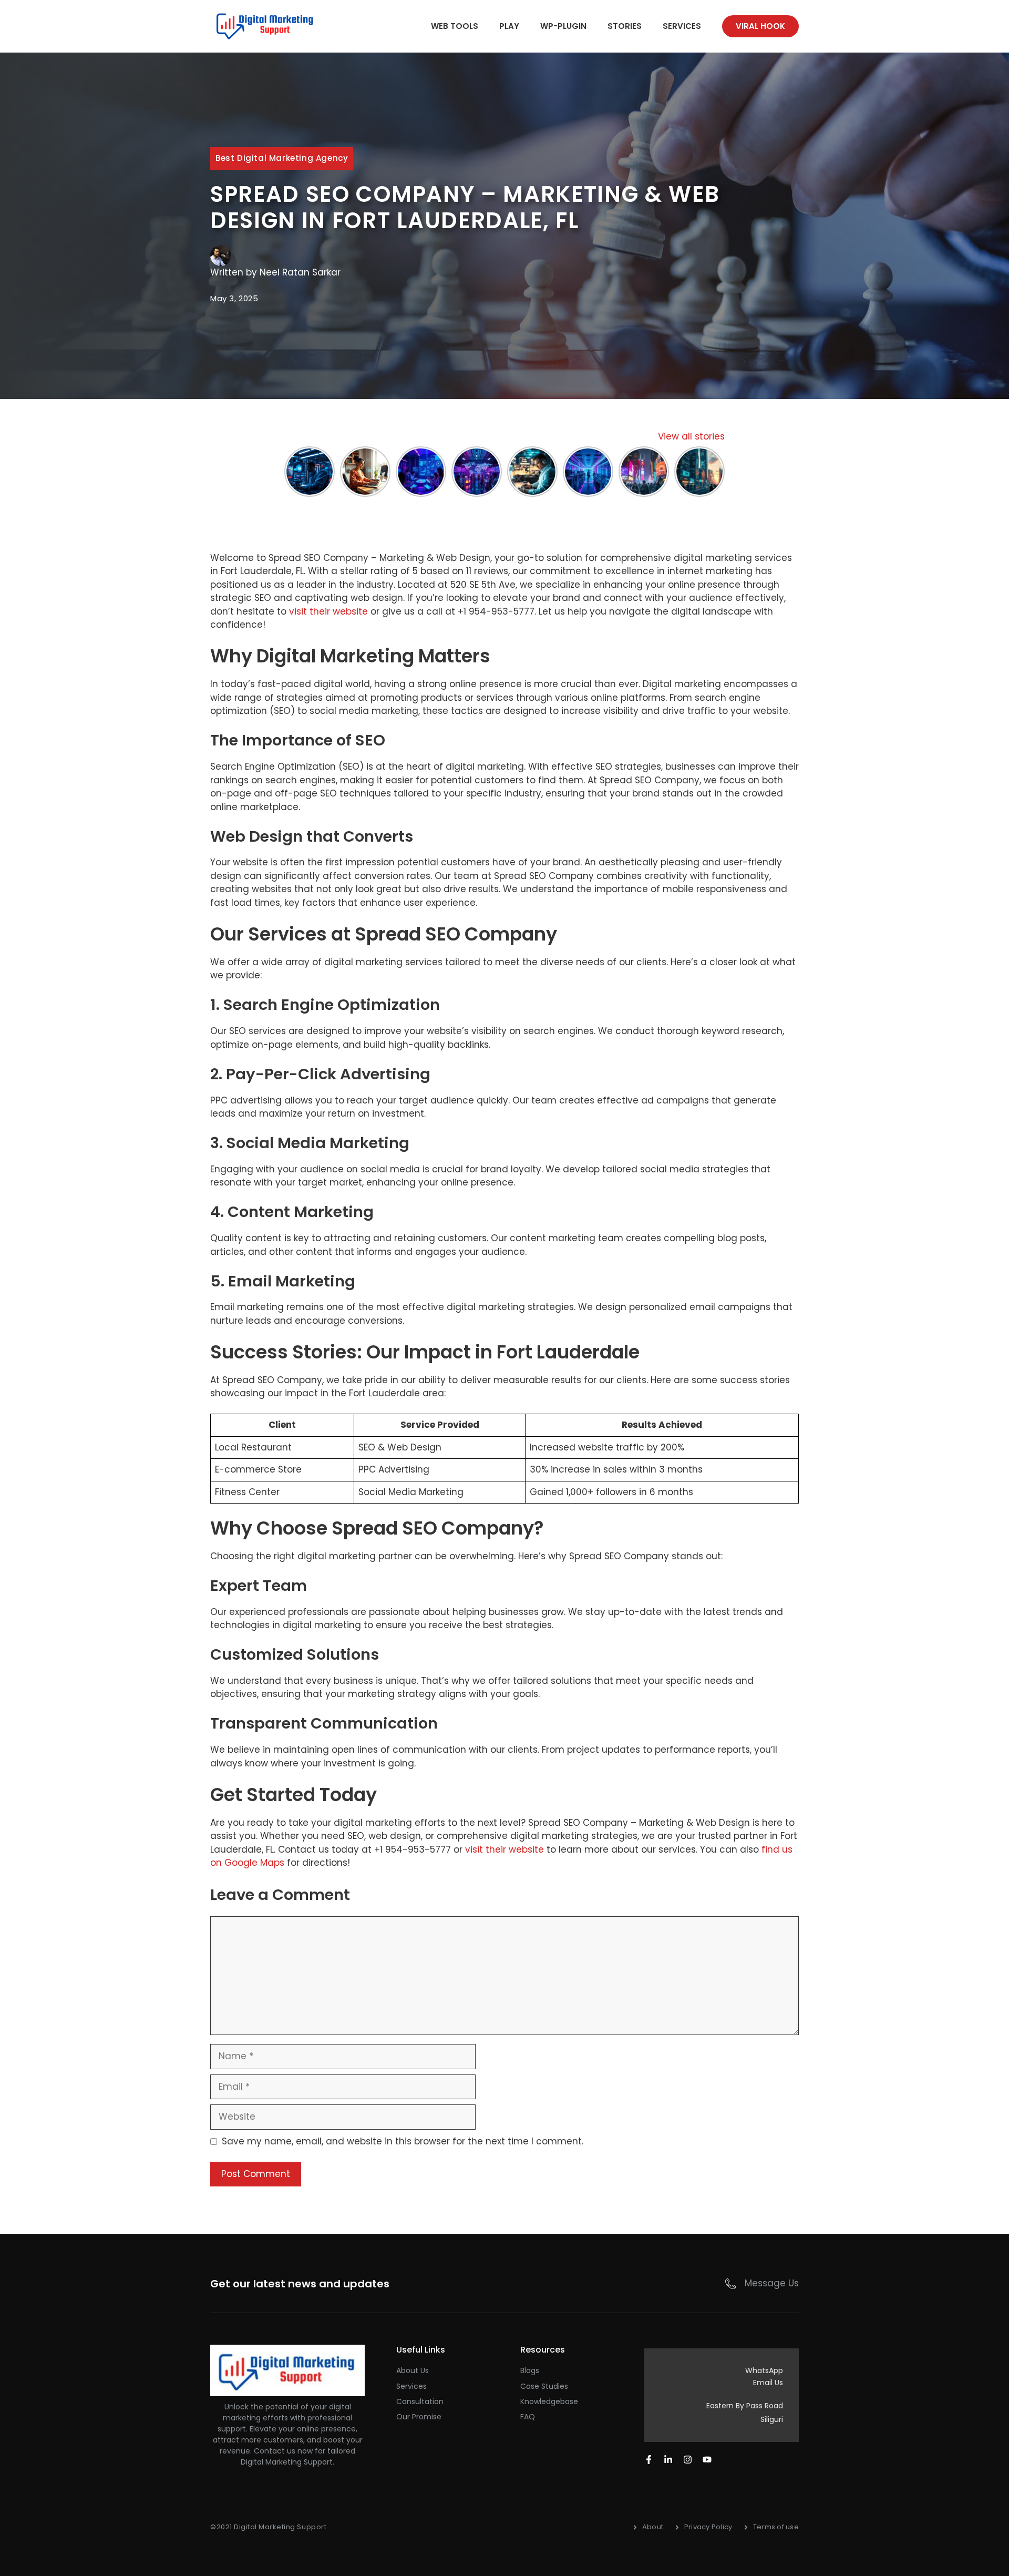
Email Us (768, 2383)
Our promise (419, 2417)
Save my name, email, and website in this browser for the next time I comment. (403, 2141)
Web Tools (455, 26)
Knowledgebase (549, 2401)
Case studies (544, 2386)
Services (682, 26)
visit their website (328, 611)
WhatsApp (764, 2370)
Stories (625, 26)
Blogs (530, 2370)
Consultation (420, 2401)
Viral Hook (760, 26)
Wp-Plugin (563, 26)
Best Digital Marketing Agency (282, 158)
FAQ (528, 2417)
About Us (413, 2370)
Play (509, 26)
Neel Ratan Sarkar (300, 272)
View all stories (691, 436)
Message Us (772, 2283)
